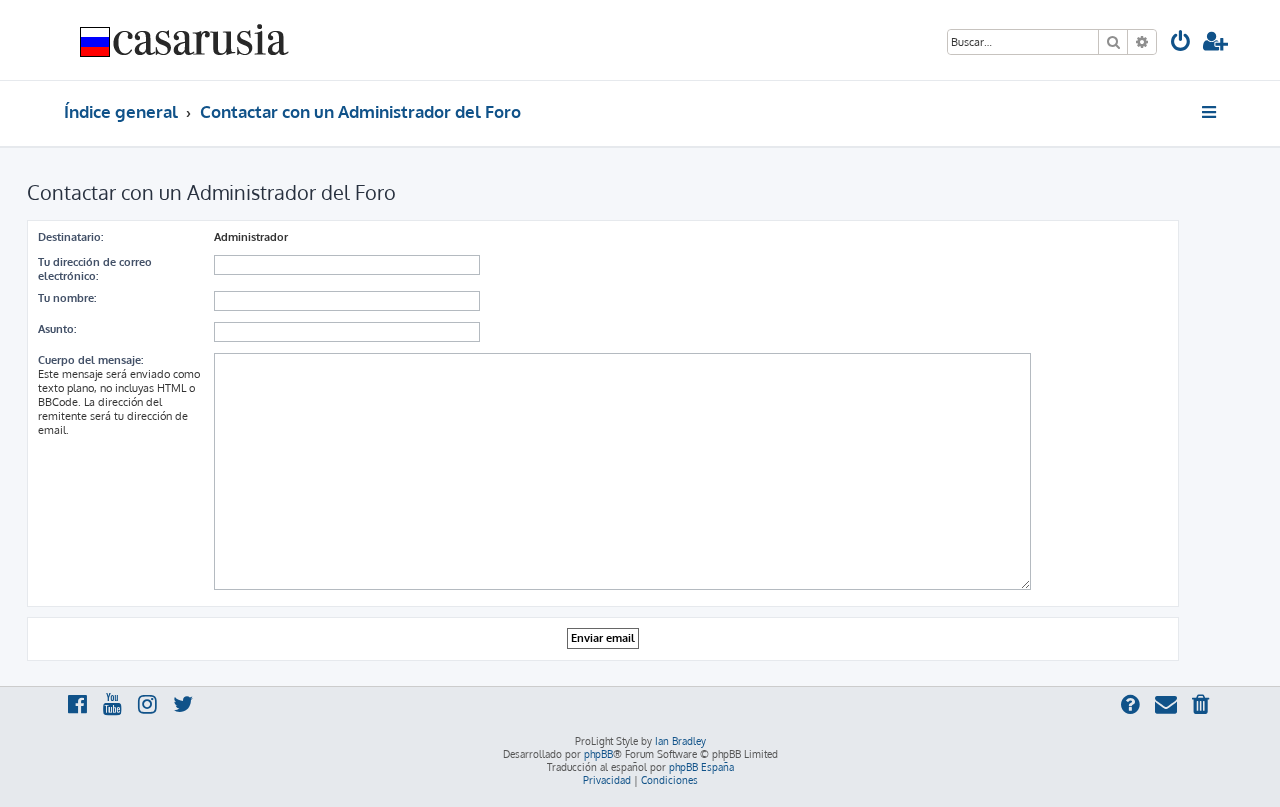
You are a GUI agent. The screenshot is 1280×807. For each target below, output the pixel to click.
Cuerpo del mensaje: (90, 360)
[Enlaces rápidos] (1210, 112)
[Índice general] (185, 40)
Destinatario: (70, 237)
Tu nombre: (67, 298)
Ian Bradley (680, 741)
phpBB (598, 754)
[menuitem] (1181, 43)
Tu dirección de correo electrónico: (95, 269)
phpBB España (701, 767)
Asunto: (57, 329)
